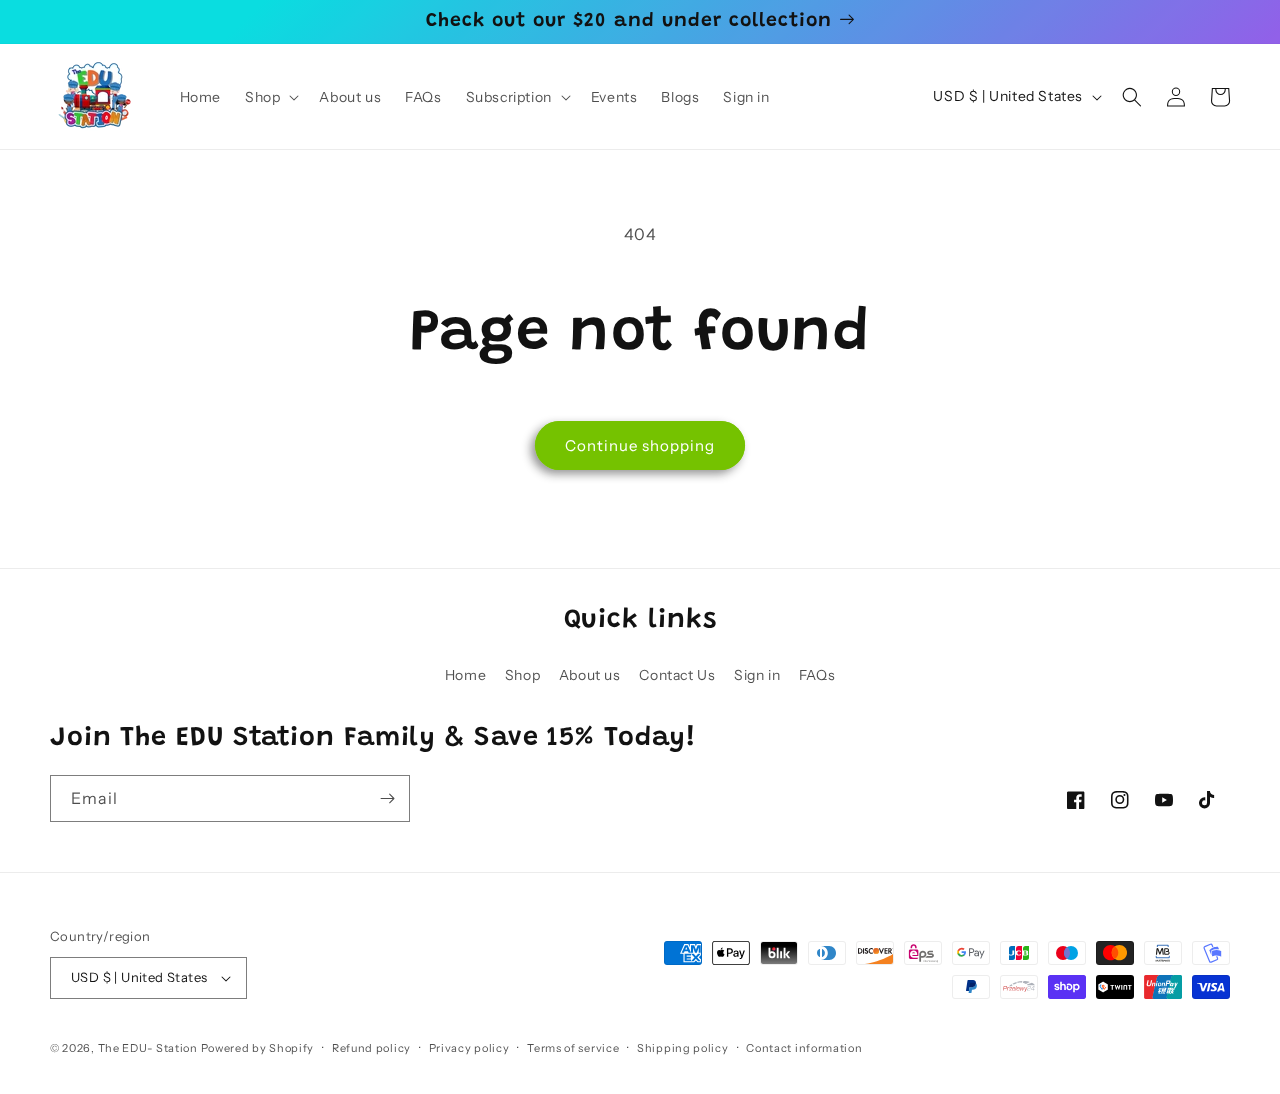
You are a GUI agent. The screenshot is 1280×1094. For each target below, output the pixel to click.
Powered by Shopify (258, 1048)
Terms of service (573, 1048)
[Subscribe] (387, 798)
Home (465, 675)
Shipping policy (683, 1048)
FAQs (817, 675)
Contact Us (677, 675)
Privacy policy (469, 1048)
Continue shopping (640, 445)
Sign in (757, 675)
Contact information (804, 1048)
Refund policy (371, 1048)
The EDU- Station (148, 1048)
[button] (270, 97)
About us (590, 675)
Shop (522, 675)
